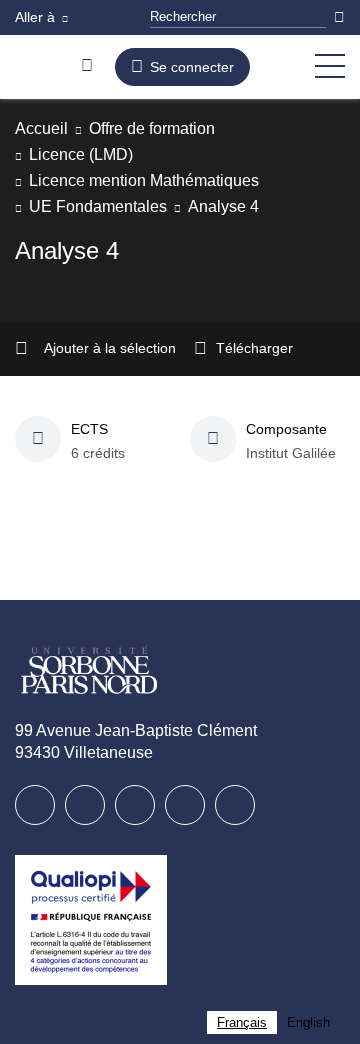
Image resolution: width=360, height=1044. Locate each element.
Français (242, 1022)
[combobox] (242, 1022)
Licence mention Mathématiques (157, 180)
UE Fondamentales (102, 206)
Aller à (37, 17)
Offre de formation (167, 128)
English (308, 1022)
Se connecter (192, 67)
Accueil (43, 128)
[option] (308, 1022)
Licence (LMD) (85, 154)
